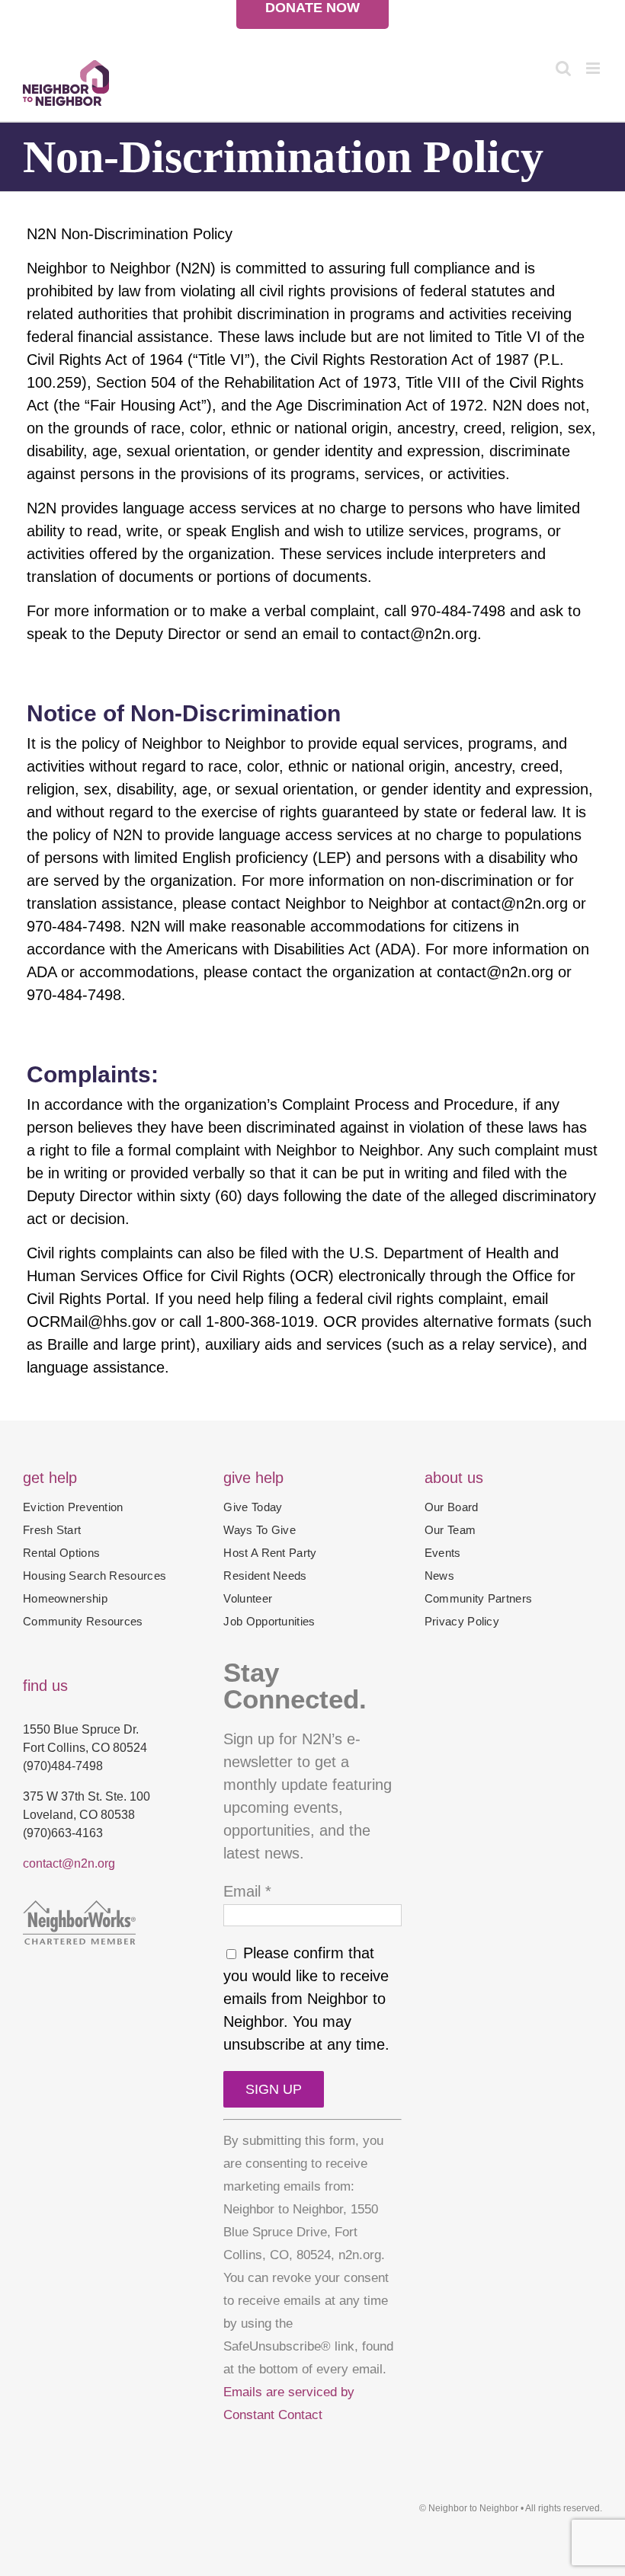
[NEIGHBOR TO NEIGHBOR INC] (112, 1971)
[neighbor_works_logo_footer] (79, 1908)
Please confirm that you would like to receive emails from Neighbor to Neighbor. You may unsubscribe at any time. (306, 1999)
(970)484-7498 (63, 1766)
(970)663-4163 (63, 1833)
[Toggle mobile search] (563, 68)
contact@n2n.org (69, 1863)
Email (247, 1891)
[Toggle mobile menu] (594, 68)
